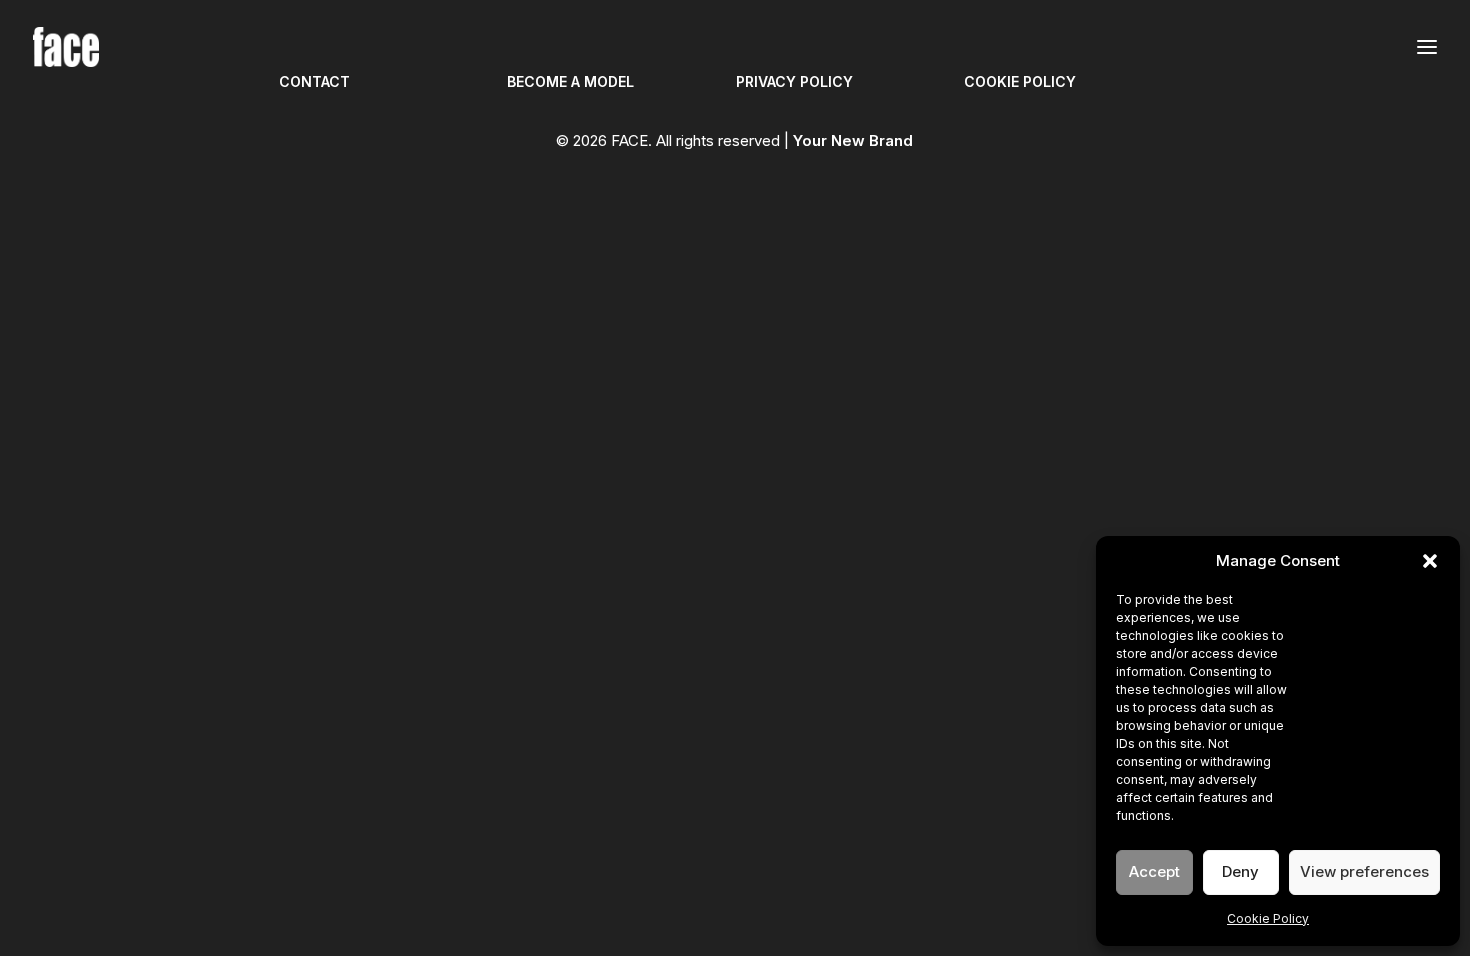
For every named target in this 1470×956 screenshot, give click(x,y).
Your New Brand (853, 140)
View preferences (1364, 871)
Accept (1154, 871)
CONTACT (314, 81)
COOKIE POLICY (1020, 81)
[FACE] (66, 47)
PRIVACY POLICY (794, 81)
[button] (1430, 561)
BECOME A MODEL (570, 81)
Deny (1240, 871)
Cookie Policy (1268, 918)
